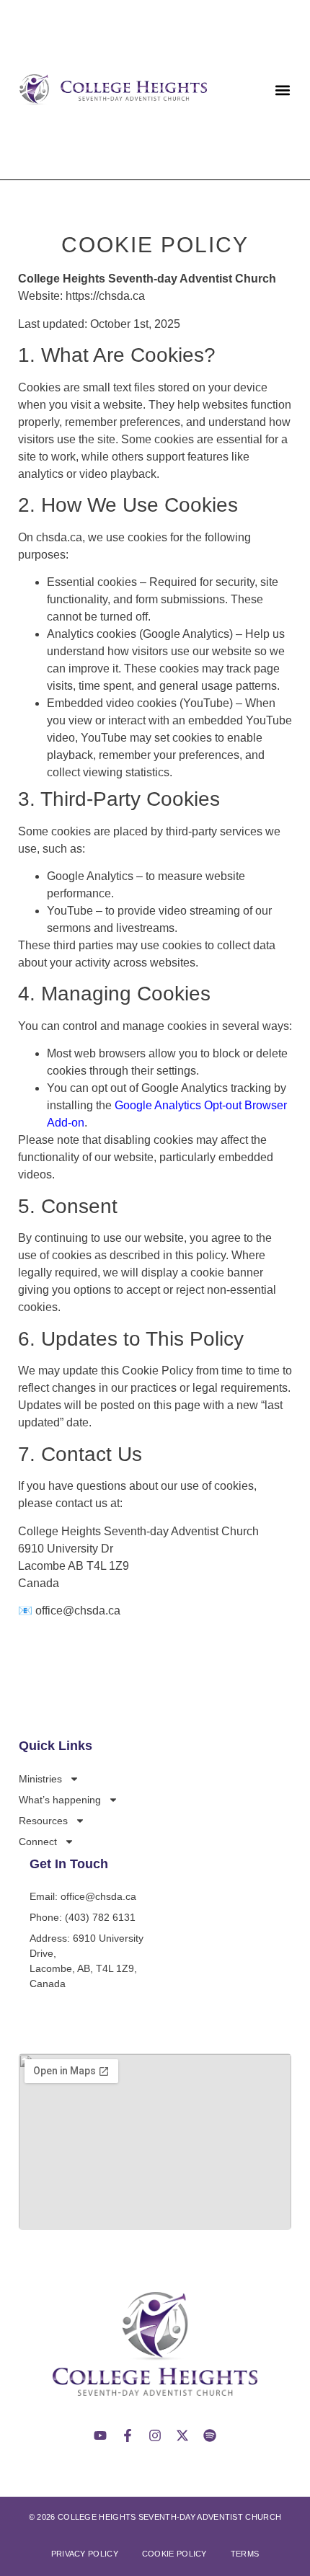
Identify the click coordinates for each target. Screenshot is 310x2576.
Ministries (40, 1779)
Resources (43, 1821)
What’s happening (60, 1800)
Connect (38, 1842)
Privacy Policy (85, 2554)
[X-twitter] (182, 2435)
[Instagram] (155, 2435)
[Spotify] (210, 2435)
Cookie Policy (174, 2554)
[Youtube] (100, 2435)
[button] (283, 90)
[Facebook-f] (128, 2435)
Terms (245, 2554)
